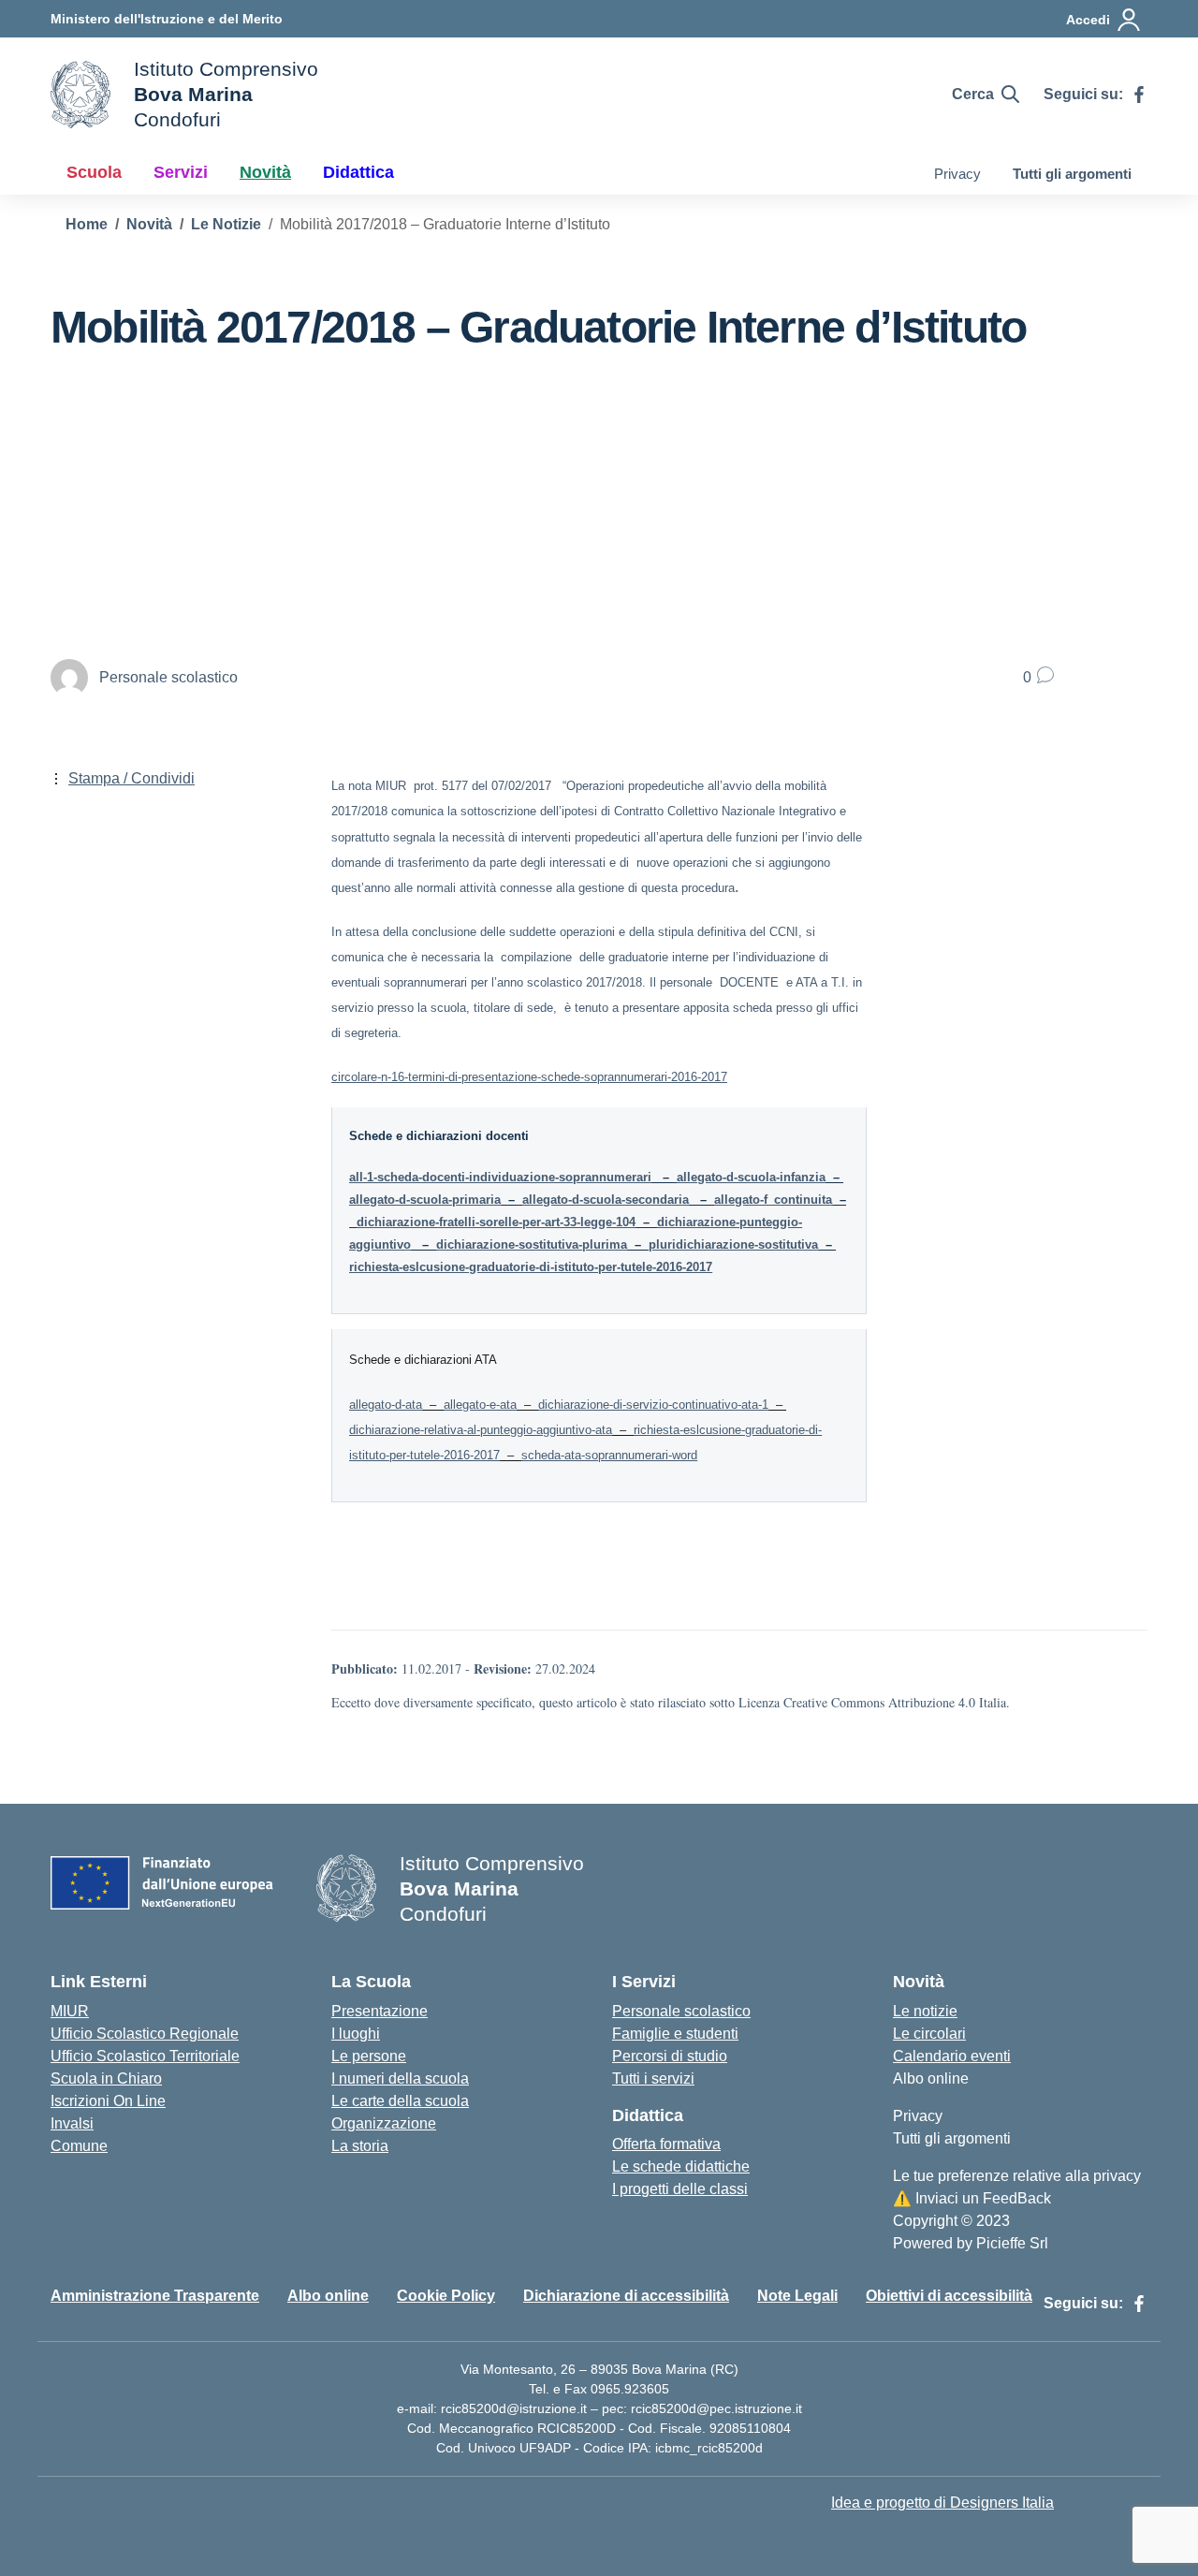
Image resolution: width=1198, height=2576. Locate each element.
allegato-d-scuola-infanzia (751, 1177)
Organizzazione (384, 2123)
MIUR (70, 2011)
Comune (79, 2146)
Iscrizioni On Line (108, 2101)
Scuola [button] (94, 172)
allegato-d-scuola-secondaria (606, 1200)
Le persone (369, 2056)
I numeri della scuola (400, 2078)
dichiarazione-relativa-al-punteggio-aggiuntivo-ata (481, 1430)
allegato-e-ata (480, 1405)
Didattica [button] (358, 172)
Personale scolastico (681, 2011)
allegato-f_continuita (773, 1200)
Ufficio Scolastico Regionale (145, 2034)
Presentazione (380, 2011)
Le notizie (925, 2011)
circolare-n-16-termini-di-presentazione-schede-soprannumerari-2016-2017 (529, 1077)
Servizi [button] (181, 172)
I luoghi (356, 2034)
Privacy (957, 174)
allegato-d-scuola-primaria (425, 1200)
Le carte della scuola (400, 2101)
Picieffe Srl (1012, 2243)
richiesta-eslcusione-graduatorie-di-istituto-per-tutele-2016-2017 (531, 1267)
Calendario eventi (952, 2056)
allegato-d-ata (386, 1405)
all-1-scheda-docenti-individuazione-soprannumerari (500, 1177)
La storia (360, 2146)
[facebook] (1139, 95)
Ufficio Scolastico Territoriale (145, 2056)
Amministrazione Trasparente (155, 2296)
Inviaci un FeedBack (972, 2198)
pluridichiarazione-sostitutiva (733, 1244)
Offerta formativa (666, 2144)
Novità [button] (265, 172)
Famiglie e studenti (675, 2034)
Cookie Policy (446, 2296)
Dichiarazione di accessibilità (626, 2296)
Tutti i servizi (653, 2078)
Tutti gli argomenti (1072, 174)
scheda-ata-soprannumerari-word (609, 1455)
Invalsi (72, 2123)
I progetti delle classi (680, 2189)
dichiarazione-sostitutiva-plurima (532, 1244)
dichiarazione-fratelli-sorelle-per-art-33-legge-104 (496, 1222)
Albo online (931, 2078)
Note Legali (797, 2296)
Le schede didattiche (681, 2166)
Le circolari (929, 2034)
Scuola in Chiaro (106, 2078)
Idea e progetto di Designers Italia (942, 2503)
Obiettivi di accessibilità (949, 2296)
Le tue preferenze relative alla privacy (1017, 2176)
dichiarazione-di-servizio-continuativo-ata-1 (653, 1405)
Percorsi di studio (670, 2056)
